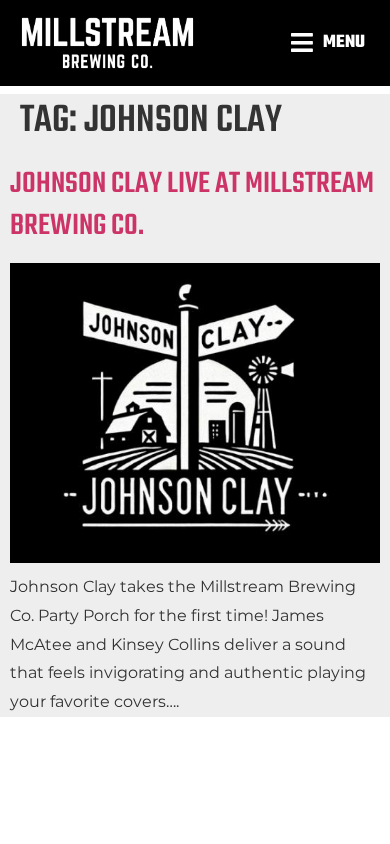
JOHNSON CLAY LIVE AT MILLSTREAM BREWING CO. (192, 205)
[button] (330, 42)
